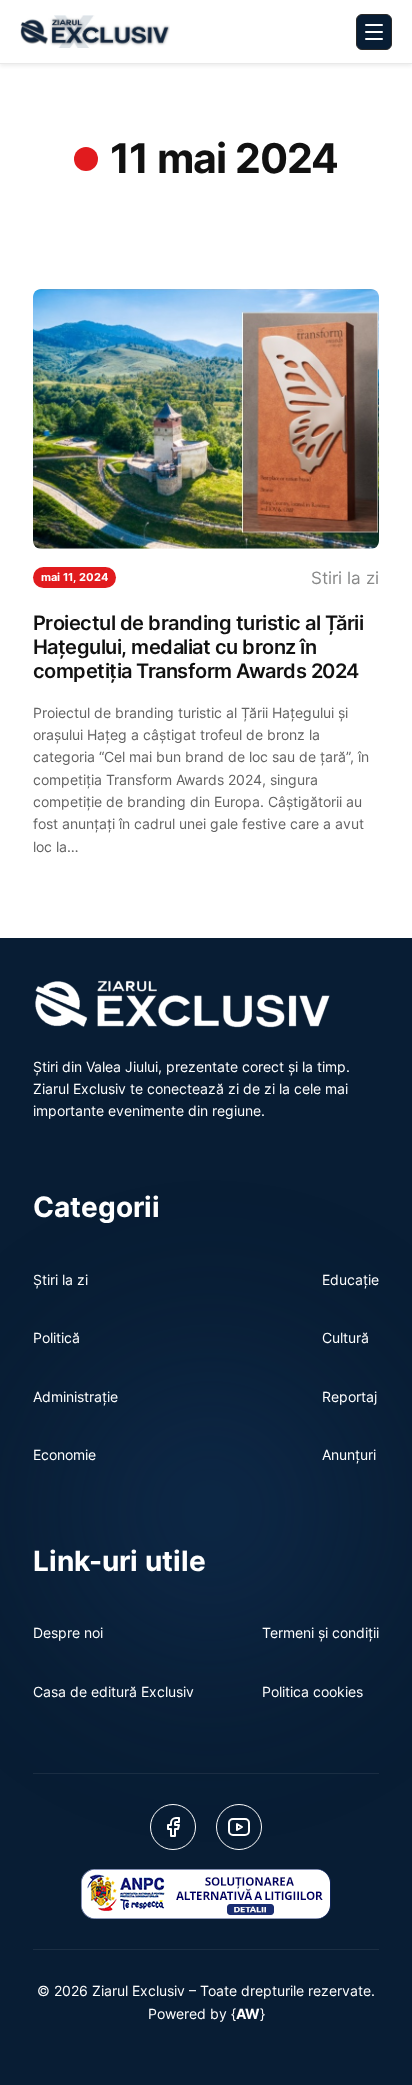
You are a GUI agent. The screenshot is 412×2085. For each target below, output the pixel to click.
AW (248, 2013)
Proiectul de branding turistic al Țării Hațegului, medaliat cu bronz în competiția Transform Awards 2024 (198, 647)
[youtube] (239, 1827)
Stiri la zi (345, 578)
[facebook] (173, 1827)
